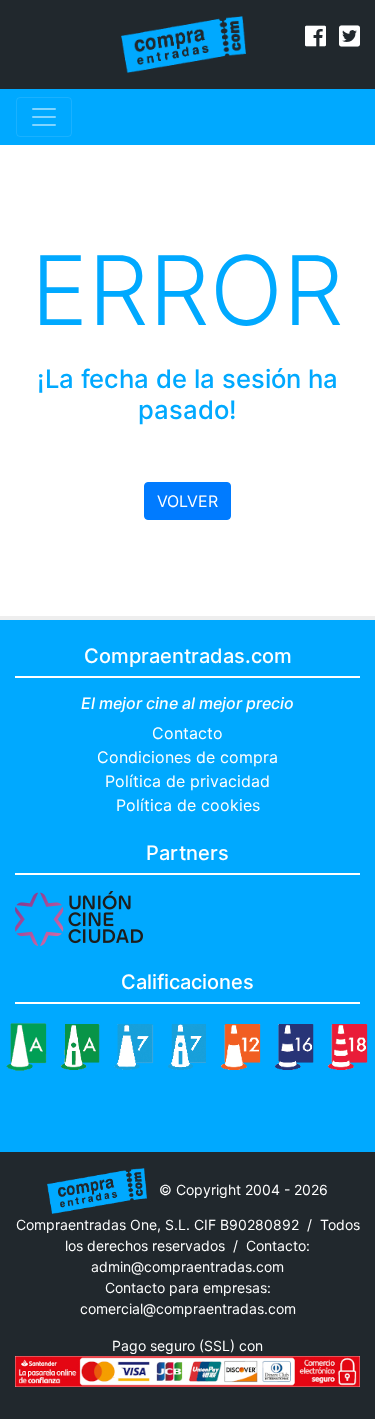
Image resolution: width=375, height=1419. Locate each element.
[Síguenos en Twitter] (349, 39)
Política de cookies (188, 805)
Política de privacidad (187, 781)
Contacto (187, 733)
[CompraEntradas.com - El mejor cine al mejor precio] (183, 43)
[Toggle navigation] (44, 117)
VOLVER (187, 501)
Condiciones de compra (187, 757)
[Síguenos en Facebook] (315, 39)
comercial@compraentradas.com (188, 1308)
